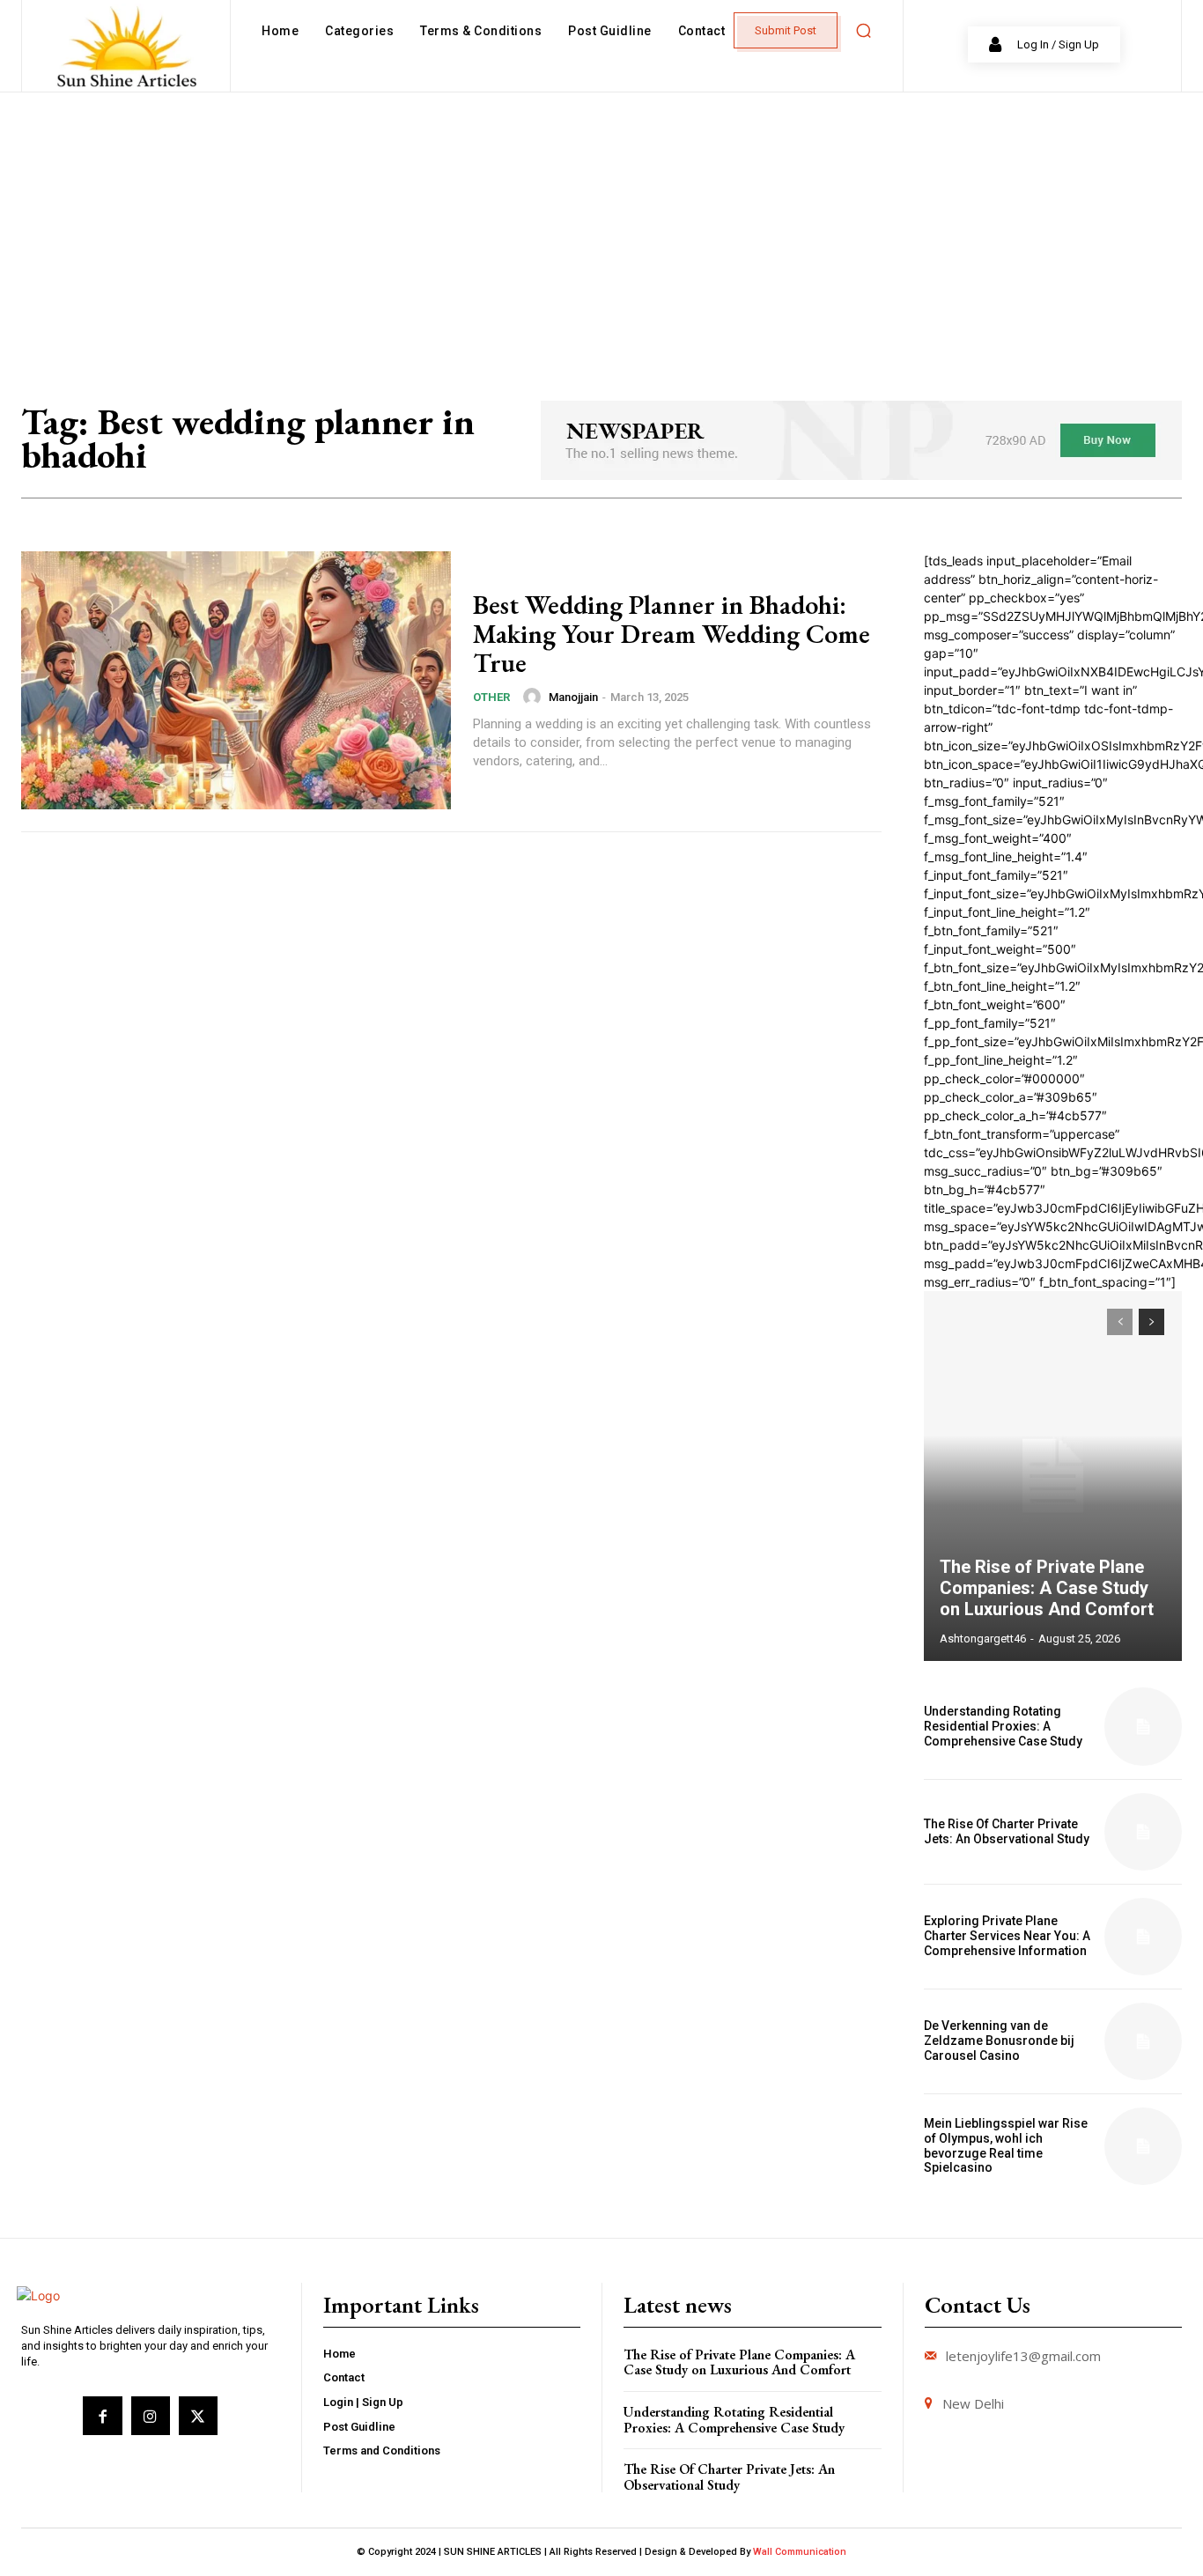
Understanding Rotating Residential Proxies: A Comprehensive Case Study (1003, 1726)
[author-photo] (535, 697)
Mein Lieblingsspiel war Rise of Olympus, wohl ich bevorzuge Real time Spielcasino (1006, 2145)
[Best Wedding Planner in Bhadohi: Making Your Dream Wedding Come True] (236, 680)
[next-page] (1151, 1322)
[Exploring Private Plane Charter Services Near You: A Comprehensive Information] (1143, 1937)
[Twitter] (198, 2416)
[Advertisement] (601, 225)
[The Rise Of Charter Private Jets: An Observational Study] (1143, 1832)
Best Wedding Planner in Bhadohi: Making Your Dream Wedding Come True (672, 634)
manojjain (573, 697)
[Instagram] (151, 2416)
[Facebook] (102, 2416)
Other (491, 697)
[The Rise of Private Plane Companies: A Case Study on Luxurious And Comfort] (1053, 1476)
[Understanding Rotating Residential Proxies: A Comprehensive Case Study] (1143, 1726)
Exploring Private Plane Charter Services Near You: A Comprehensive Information (1007, 1936)
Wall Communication (800, 2552)
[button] (863, 31)
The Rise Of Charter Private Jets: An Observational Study (1007, 1831)
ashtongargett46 (983, 1639)
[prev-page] (1120, 1322)
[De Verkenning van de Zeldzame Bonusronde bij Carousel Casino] (1143, 2041)
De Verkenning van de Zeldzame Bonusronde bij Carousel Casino (999, 2041)
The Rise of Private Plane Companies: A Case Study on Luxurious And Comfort (1047, 1588)
